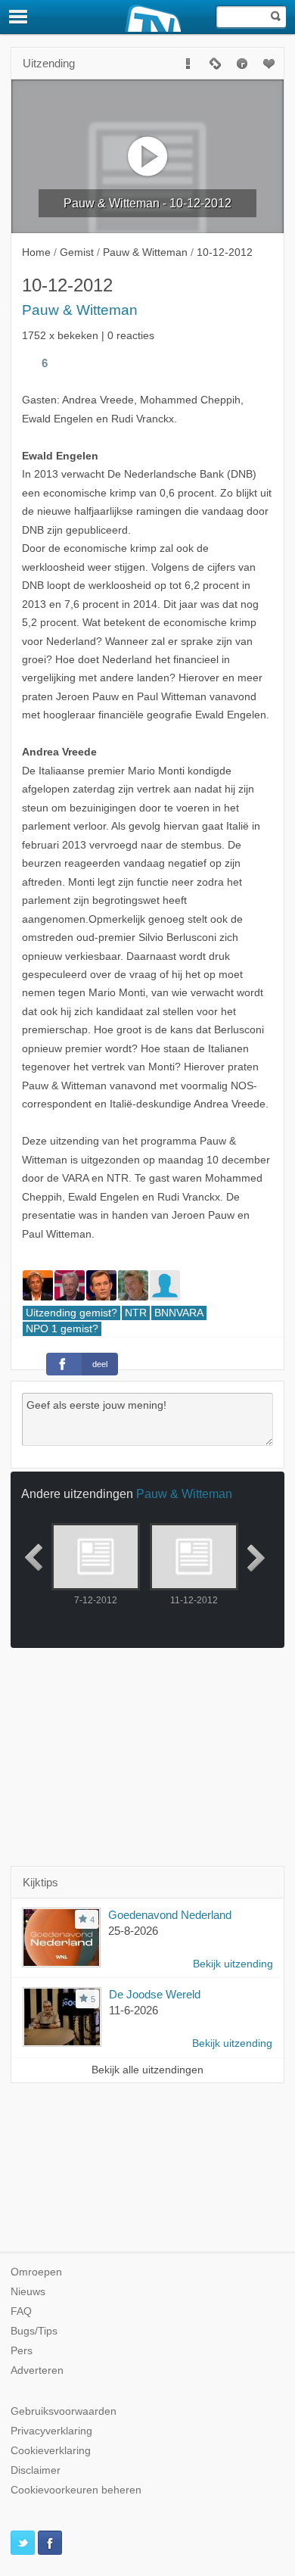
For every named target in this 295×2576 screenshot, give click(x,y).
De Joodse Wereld (155, 1994)
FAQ (21, 2311)
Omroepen (36, 2272)
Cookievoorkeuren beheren (76, 2490)
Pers (22, 2351)
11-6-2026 (134, 2010)
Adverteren (37, 2370)
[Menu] (19, 17)
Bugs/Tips (34, 2331)
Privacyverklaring (51, 2431)
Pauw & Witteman (80, 310)
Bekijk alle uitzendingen (147, 2070)
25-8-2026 (133, 1931)
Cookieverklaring (51, 2451)
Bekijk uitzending (233, 1964)
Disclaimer (36, 2470)
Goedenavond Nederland (170, 1915)
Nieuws (28, 2292)
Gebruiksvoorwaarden (64, 2411)
